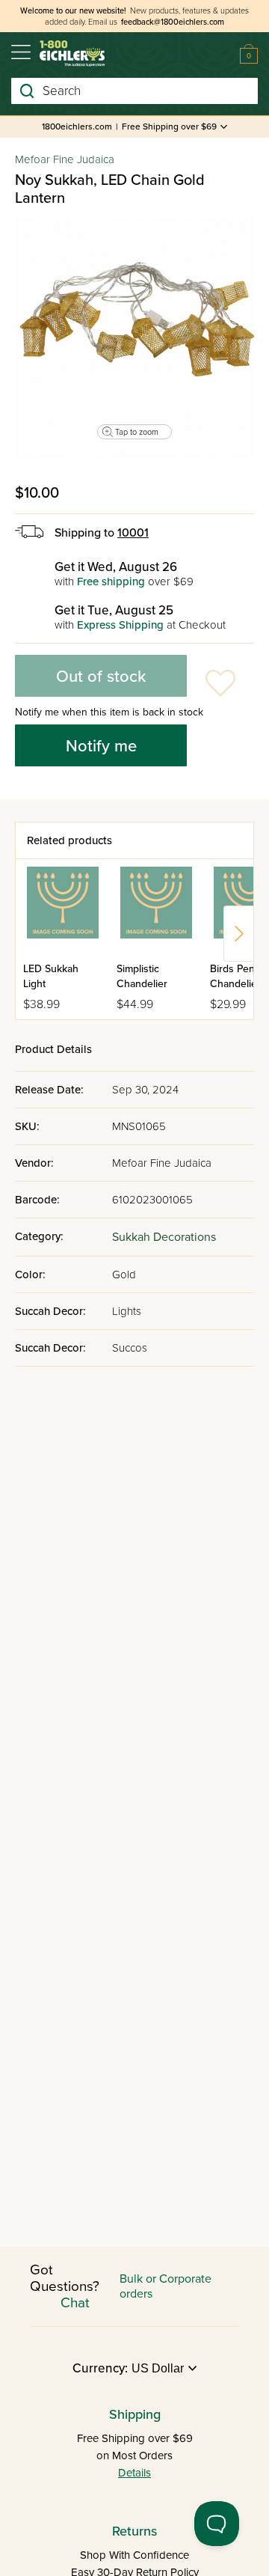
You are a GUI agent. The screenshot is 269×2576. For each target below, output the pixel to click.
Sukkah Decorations (164, 1237)
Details (134, 2473)
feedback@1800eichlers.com (173, 22)
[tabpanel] (134, 338)
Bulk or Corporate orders (166, 2286)
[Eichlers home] (72, 54)
